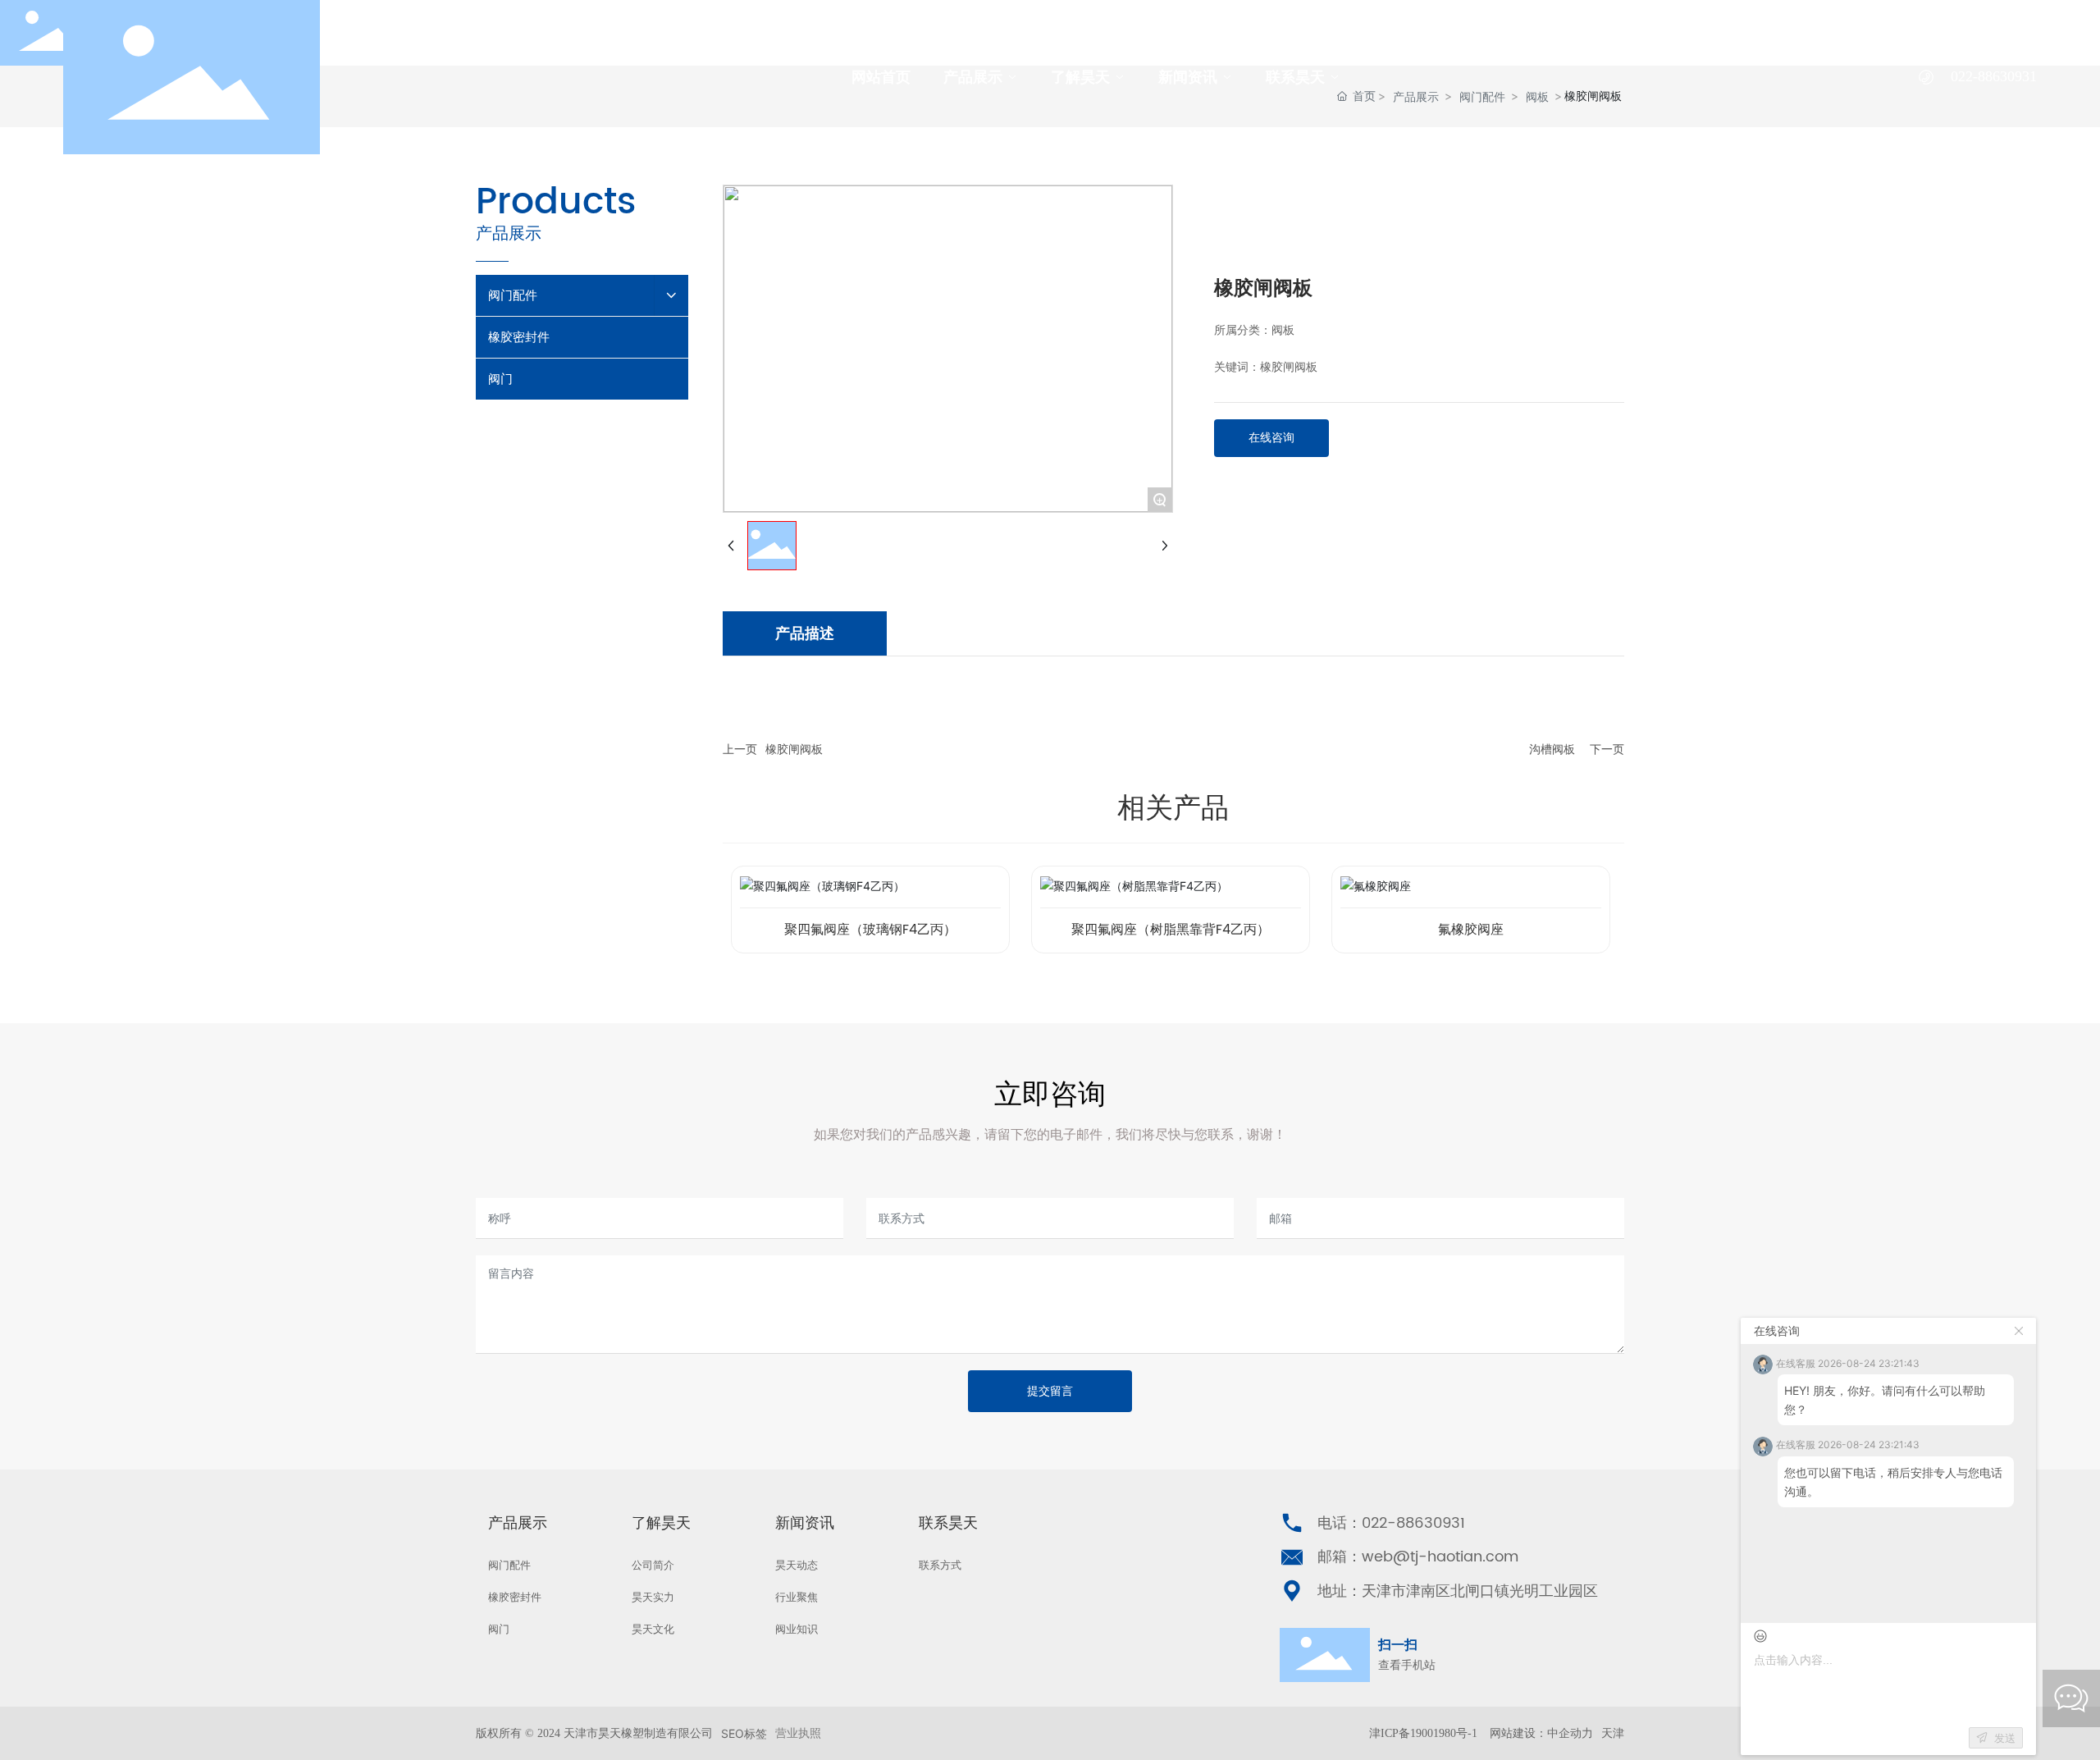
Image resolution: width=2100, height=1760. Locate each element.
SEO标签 (744, 1733)
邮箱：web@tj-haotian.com (1418, 1557)
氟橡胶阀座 (1471, 930)
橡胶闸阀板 (794, 750)
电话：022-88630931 (1391, 1523)
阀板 (1283, 330)
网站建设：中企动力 (1541, 1733)
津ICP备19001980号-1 (1423, 1733)
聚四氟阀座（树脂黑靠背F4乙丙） (1171, 930)
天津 (1613, 1733)
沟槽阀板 (1552, 750)
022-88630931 (1994, 76)
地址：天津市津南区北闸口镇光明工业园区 (1458, 1591)
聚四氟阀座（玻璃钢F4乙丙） (870, 930)
